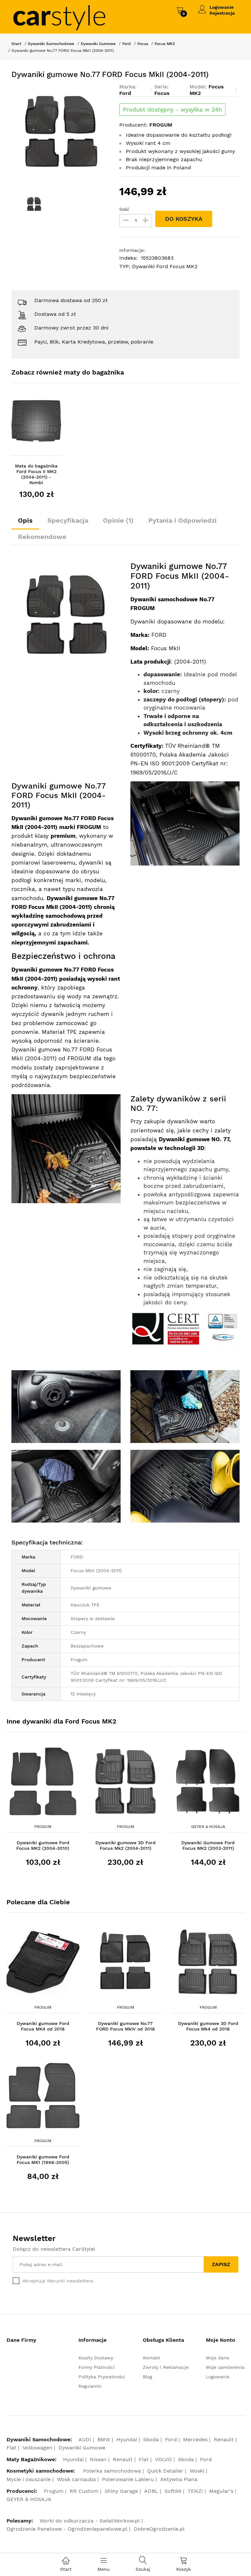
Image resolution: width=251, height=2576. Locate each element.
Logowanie (222, 7)
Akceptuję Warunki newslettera (58, 2281)
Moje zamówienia (225, 2367)
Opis (25, 520)
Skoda (151, 2439)
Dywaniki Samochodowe (51, 44)
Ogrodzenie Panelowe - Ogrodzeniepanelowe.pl (67, 2529)
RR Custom (84, 2491)
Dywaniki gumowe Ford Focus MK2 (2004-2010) (43, 1845)
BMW (104, 2439)
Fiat (11, 2448)
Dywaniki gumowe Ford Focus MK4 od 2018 (43, 2026)
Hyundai (127, 2439)
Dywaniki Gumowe (98, 44)
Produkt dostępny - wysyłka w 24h (172, 110)
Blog (147, 2377)
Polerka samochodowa (112, 2471)
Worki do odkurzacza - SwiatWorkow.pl (90, 2521)
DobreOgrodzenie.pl (159, 2529)
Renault (224, 2439)
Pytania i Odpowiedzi (183, 520)
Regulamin (90, 2386)
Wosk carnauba (76, 2479)
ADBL (151, 2491)
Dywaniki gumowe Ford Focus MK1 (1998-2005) (43, 2160)
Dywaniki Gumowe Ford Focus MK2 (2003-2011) (208, 1845)
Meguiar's (221, 2491)
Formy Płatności (97, 2367)
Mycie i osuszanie (29, 2479)
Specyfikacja (68, 520)
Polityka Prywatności (102, 2377)
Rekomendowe (42, 537)
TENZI (195, 2491)
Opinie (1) (118, 520)
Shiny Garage (121, 2491)
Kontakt (151, 2358)
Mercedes (195, 2439)
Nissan (98, 2459)
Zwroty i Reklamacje (166, 2367)
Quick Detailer (165, 2471)
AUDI (85, 2439)
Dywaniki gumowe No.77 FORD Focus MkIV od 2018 (125, 2026)
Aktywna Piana (179, 2479)
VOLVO (163, 2459)
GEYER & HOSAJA (208, 1827)
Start (16, 44)
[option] (61, 133)
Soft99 (173, 2491)
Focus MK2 (165, 44)
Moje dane (218, 2358)
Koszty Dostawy (96, 2358)
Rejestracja (222, 13)
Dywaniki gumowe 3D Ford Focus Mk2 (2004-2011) (125, 1845)
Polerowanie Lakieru (128, 2479)
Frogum (43, 1827)
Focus (143, 44)
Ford (126, 44)
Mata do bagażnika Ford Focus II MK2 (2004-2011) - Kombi (36, 474)
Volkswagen (37, 2448)
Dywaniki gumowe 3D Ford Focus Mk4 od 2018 (208, 2026)
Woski (197, 2471)
